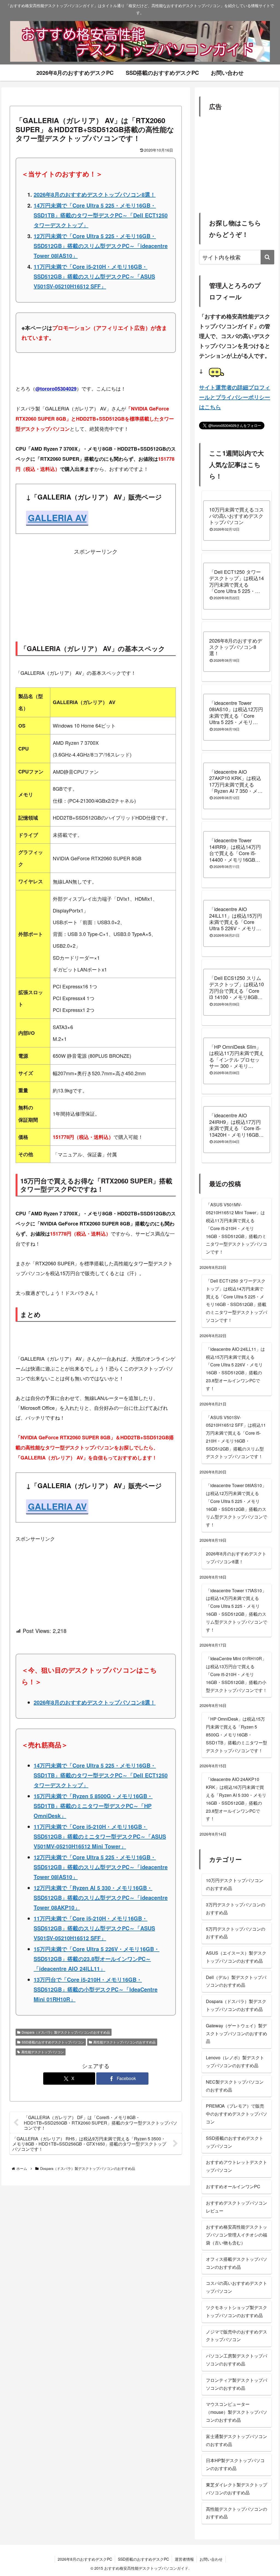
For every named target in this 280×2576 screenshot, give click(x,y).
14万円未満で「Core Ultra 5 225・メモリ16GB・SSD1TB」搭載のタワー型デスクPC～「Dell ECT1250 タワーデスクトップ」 (101, 215)
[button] (267, 257)
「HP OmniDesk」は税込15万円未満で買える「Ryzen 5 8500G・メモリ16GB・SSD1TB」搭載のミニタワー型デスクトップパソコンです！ (237, 1735)
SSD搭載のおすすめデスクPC (143, 2559)
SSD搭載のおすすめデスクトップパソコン (53, 2042)
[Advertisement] (96, 592)
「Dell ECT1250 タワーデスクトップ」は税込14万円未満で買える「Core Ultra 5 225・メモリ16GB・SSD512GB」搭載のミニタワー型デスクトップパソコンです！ (237, 1300)
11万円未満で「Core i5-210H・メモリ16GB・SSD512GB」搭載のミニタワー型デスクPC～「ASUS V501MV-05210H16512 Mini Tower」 (100, 1836)
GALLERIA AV (57, 518)
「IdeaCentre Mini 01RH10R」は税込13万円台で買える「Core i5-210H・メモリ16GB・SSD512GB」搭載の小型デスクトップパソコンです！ (237, 1674)
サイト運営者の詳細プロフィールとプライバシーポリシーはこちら (235, 397)
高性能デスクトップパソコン (43, 2052)
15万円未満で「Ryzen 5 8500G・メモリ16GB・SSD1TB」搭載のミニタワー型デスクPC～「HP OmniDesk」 (93, 1806)
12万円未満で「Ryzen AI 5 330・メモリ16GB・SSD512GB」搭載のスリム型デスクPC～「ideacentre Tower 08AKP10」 (101, 1897)
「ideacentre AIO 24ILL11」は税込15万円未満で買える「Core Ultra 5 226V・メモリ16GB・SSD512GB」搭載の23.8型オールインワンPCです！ (235, 1369)
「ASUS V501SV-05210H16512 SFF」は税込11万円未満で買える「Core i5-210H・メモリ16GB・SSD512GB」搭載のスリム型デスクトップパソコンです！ (236, 1437)
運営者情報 (184, 2559)
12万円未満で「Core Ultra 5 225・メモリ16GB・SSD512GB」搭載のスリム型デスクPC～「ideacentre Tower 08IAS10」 (101, 246)
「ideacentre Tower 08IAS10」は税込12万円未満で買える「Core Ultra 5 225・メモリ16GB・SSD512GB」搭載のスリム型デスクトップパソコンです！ (237, 1505)
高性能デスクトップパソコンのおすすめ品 (124, 2042)
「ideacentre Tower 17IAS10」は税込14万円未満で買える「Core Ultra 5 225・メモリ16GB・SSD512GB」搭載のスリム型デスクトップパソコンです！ (237, 1610)
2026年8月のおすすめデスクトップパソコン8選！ (95, 194)
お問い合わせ (211, 2559)
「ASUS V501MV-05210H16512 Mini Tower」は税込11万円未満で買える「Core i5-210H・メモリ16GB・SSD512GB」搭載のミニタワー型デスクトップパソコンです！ (237, 1228)
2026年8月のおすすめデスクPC (85, 2559)
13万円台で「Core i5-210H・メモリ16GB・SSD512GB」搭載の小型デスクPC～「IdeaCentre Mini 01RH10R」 (96, 1989)
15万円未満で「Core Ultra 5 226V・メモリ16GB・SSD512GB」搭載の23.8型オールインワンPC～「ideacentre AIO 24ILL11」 (97, 1959)
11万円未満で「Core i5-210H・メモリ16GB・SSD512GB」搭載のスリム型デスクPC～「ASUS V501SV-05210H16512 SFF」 (94, 276)
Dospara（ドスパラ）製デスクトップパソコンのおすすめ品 (66, 2032)
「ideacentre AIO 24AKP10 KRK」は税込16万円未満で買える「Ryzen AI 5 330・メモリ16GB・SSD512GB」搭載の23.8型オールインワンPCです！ (236, 1799)
